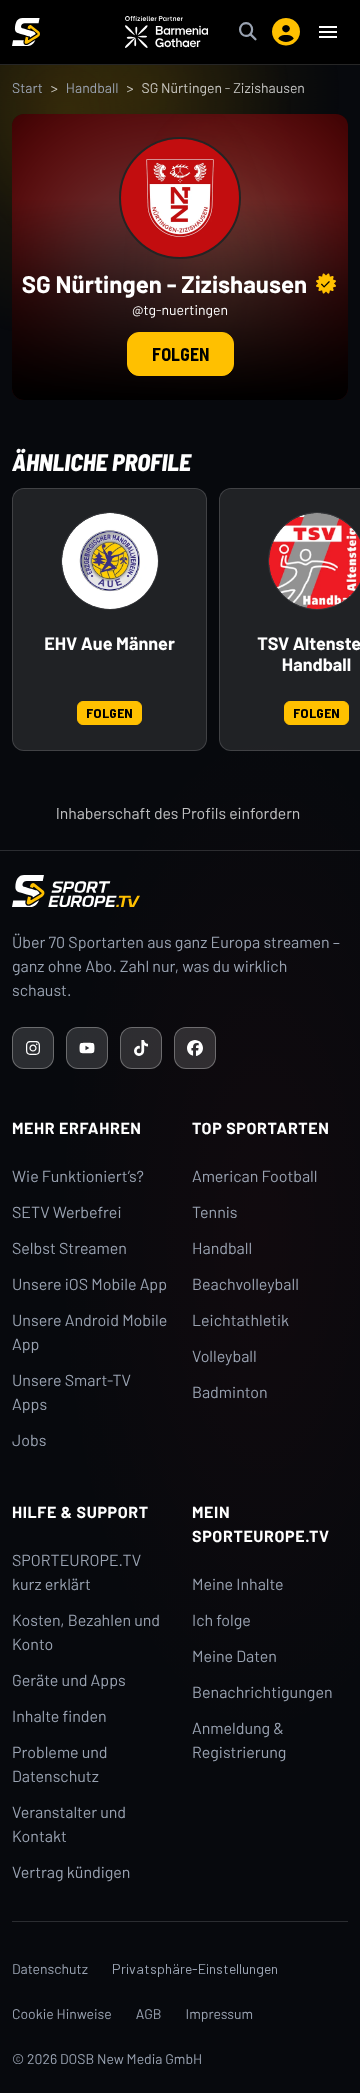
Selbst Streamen (69, 1248)
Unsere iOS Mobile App (89, 1284)
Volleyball (224, 1356)
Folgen (180, 354)
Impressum (220, 2013)
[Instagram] (33, 1048)
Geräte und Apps (69, 1680)
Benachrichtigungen (262, 1692)
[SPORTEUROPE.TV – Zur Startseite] (26, 32)
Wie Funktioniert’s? (78, 1176)
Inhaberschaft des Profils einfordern (178, 813)
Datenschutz (50, 1968)
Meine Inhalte (238, 1584)
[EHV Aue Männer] (110, 561)
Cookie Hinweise (62, 2013)
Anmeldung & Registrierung (239, 1740)
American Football (254, 1176)
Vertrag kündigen (71, 1872)
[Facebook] (195, 1048)
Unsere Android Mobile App (89, 1332)
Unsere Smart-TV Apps (71, 1392)
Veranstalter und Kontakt (69, 1824)
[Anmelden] (286, 32)
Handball (92, 87)
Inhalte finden (59, 1716)
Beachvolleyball (245, 1284)
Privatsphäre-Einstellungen (195, 1968)
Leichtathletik (240, 1320)
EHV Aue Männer (109, 643)
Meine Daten (234, 1656)
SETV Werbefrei (66, 1212)
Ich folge (221, 1620)
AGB (149, 2013)
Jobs (29, 1440)
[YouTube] (87, 1048)
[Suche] (248, 32)
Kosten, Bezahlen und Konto (86, 1632)
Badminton (230, 1392)
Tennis (215, 1212)
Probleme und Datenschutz (60, 1764)
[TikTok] (141, 1048)
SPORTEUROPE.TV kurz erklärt (76, 1572)
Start (27, 87)
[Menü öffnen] (328, 32)
